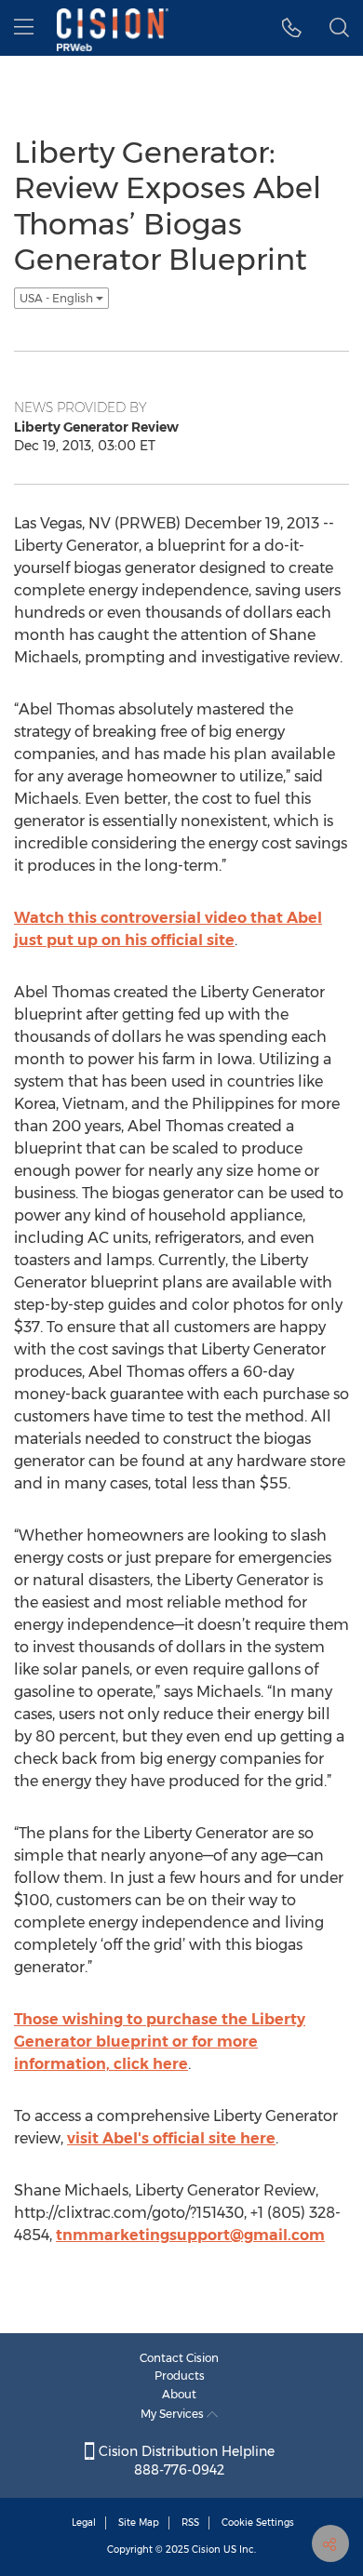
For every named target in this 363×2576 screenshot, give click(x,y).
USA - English (58, 298)
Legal (84, 2523)
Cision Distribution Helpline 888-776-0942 (185, 2461)
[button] (292, 28)
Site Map (139, 2523)
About (179, 2394)
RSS (190, 2523)
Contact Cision (179, 2358)
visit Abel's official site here (171, 2138)
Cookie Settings (258, 2523)
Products (180, 2376)
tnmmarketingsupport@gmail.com (190, 2235)
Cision (206, 2549)
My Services (174, 2414)
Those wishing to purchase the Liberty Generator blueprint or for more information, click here (160, 2042)
